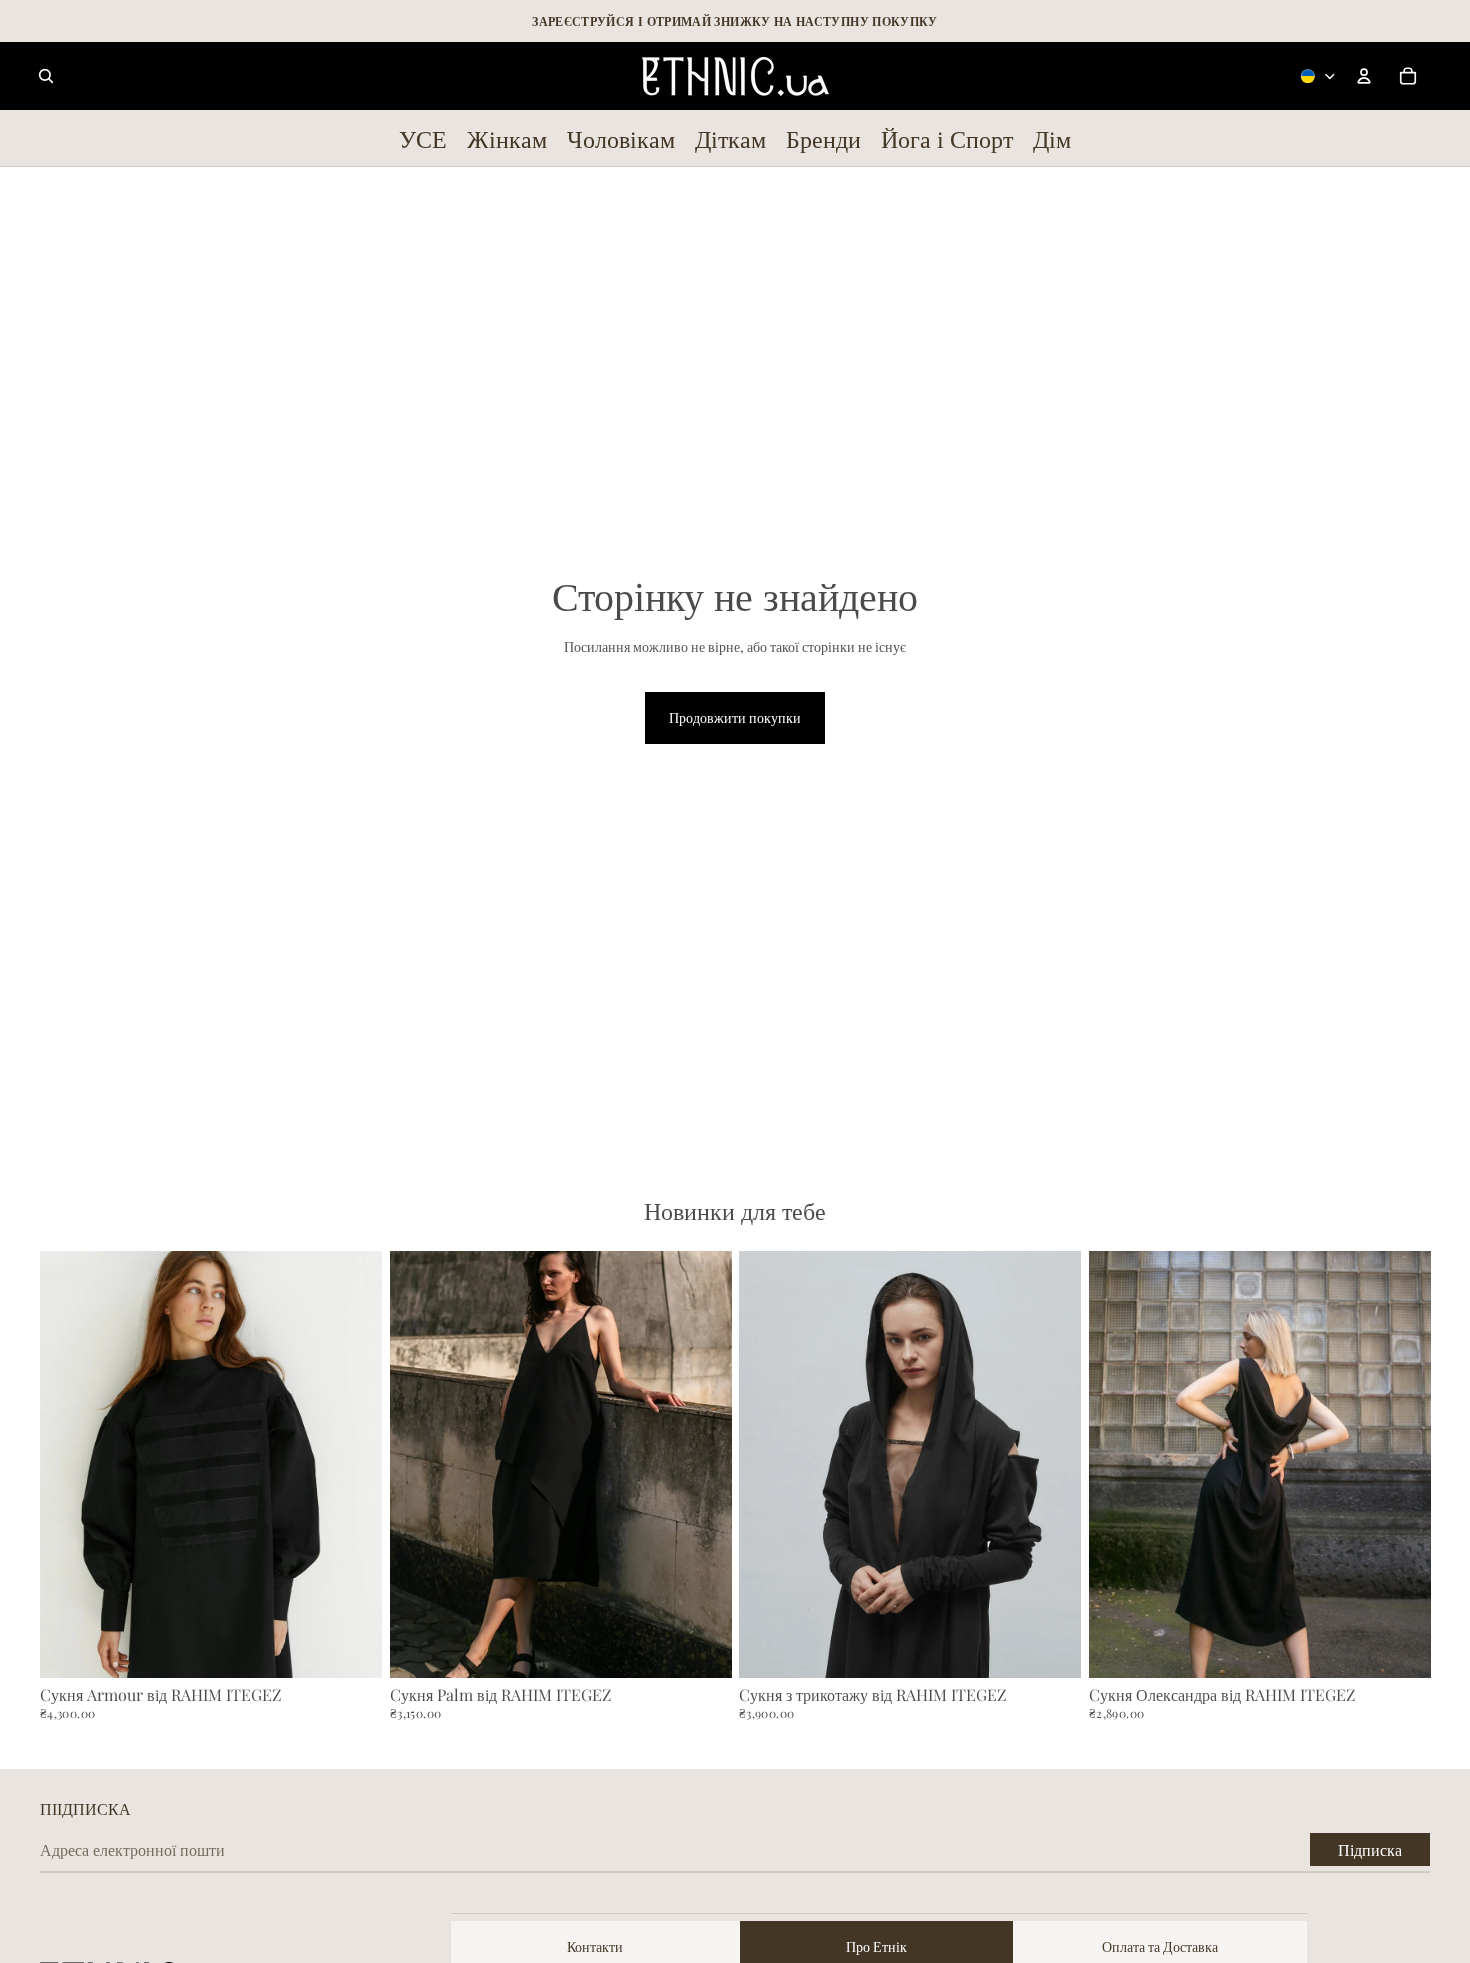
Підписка (1370, 1849)
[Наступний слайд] (352, 1465)
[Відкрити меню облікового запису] (1364, 76)
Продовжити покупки (735, 717)
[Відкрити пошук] (46, 76)
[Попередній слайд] (70, 1465)
